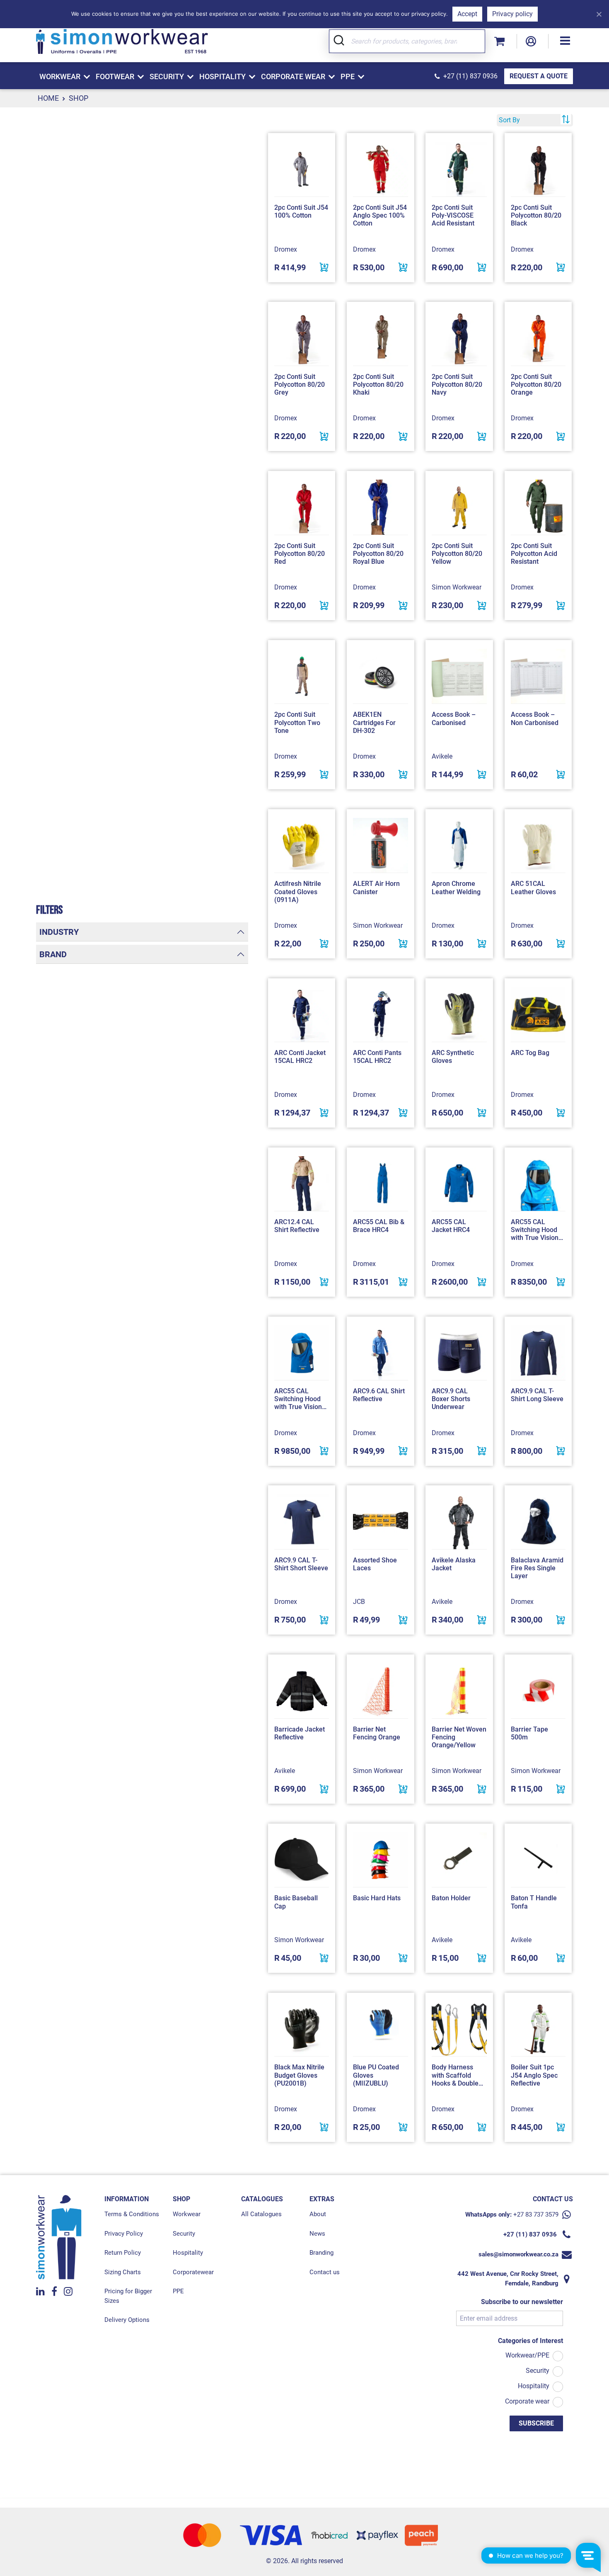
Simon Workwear (457, 587)
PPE (178, 2291)
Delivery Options (127, 2320)
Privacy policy (512, 14)
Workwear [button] (60, 76)
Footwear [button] (115, 76)
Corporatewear (193, 2272)
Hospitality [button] (222, 76)
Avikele (442, 756)
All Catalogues (261, 2214)
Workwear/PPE (527, 2355)
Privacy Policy (124, 2234)
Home (48, 98)
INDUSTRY (59, 932)
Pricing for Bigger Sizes (128, 2296)
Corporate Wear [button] (293, 76)
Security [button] (167, 76)
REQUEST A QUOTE (539, 76)
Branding (321, 2253)
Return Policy (123, 2253)
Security (184, 2234)
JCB (359, 1602)
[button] (565, 41)
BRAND (53, 954)
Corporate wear (527, 2401)
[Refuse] (599, 14)
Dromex (286, 249)
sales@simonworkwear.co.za (518, 2254)
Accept (467, 14)
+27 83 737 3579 (536, 2215)
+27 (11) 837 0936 (470, 76)
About (318, 2214)
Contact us (325, 2272)
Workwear (187, 2214)
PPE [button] (348, 76)
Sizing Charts (123, 2272)
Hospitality (188, 2253)
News (317, 2234)
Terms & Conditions (132, 2214)
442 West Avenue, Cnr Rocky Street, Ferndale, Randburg (508, 2279)
